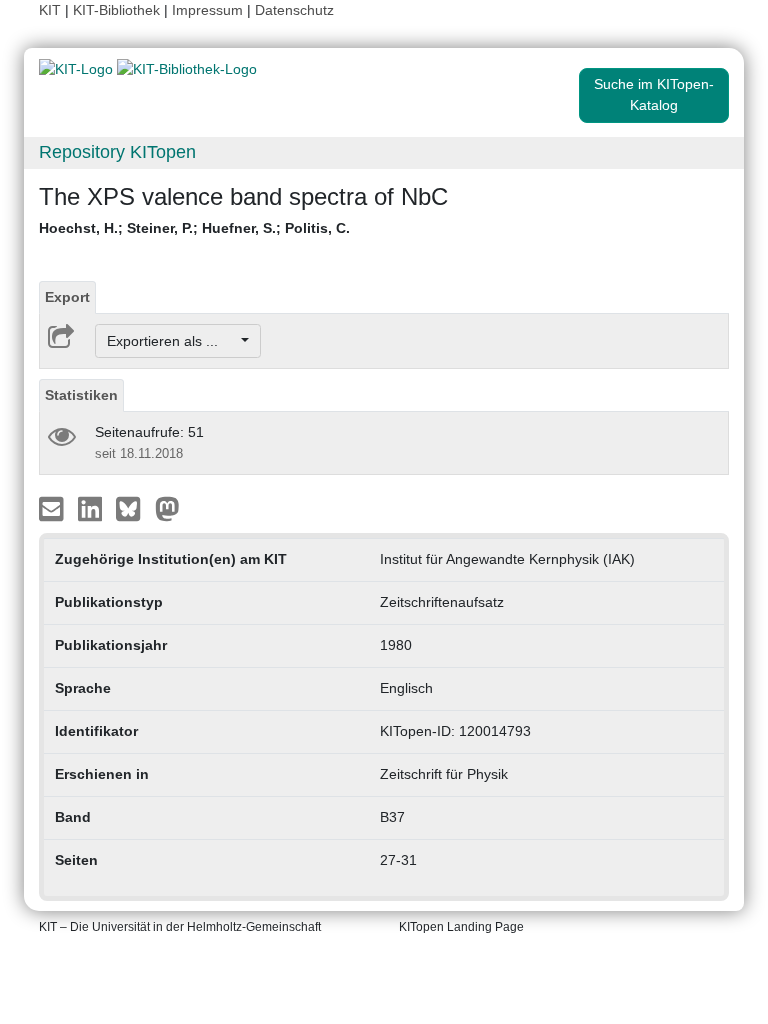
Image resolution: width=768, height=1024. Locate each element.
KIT (50, 10)
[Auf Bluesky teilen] (133, 508)
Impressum (207, 10)
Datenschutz (294, 10)
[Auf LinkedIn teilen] (92, 508)
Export (67, 297)
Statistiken (81, 395)
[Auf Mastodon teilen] (167, 508)
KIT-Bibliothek (118, 10)
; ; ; (194, 228)
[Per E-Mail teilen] (53, 508)
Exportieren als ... (172, 341)
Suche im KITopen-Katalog (654, 94)
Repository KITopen (117, 152)
